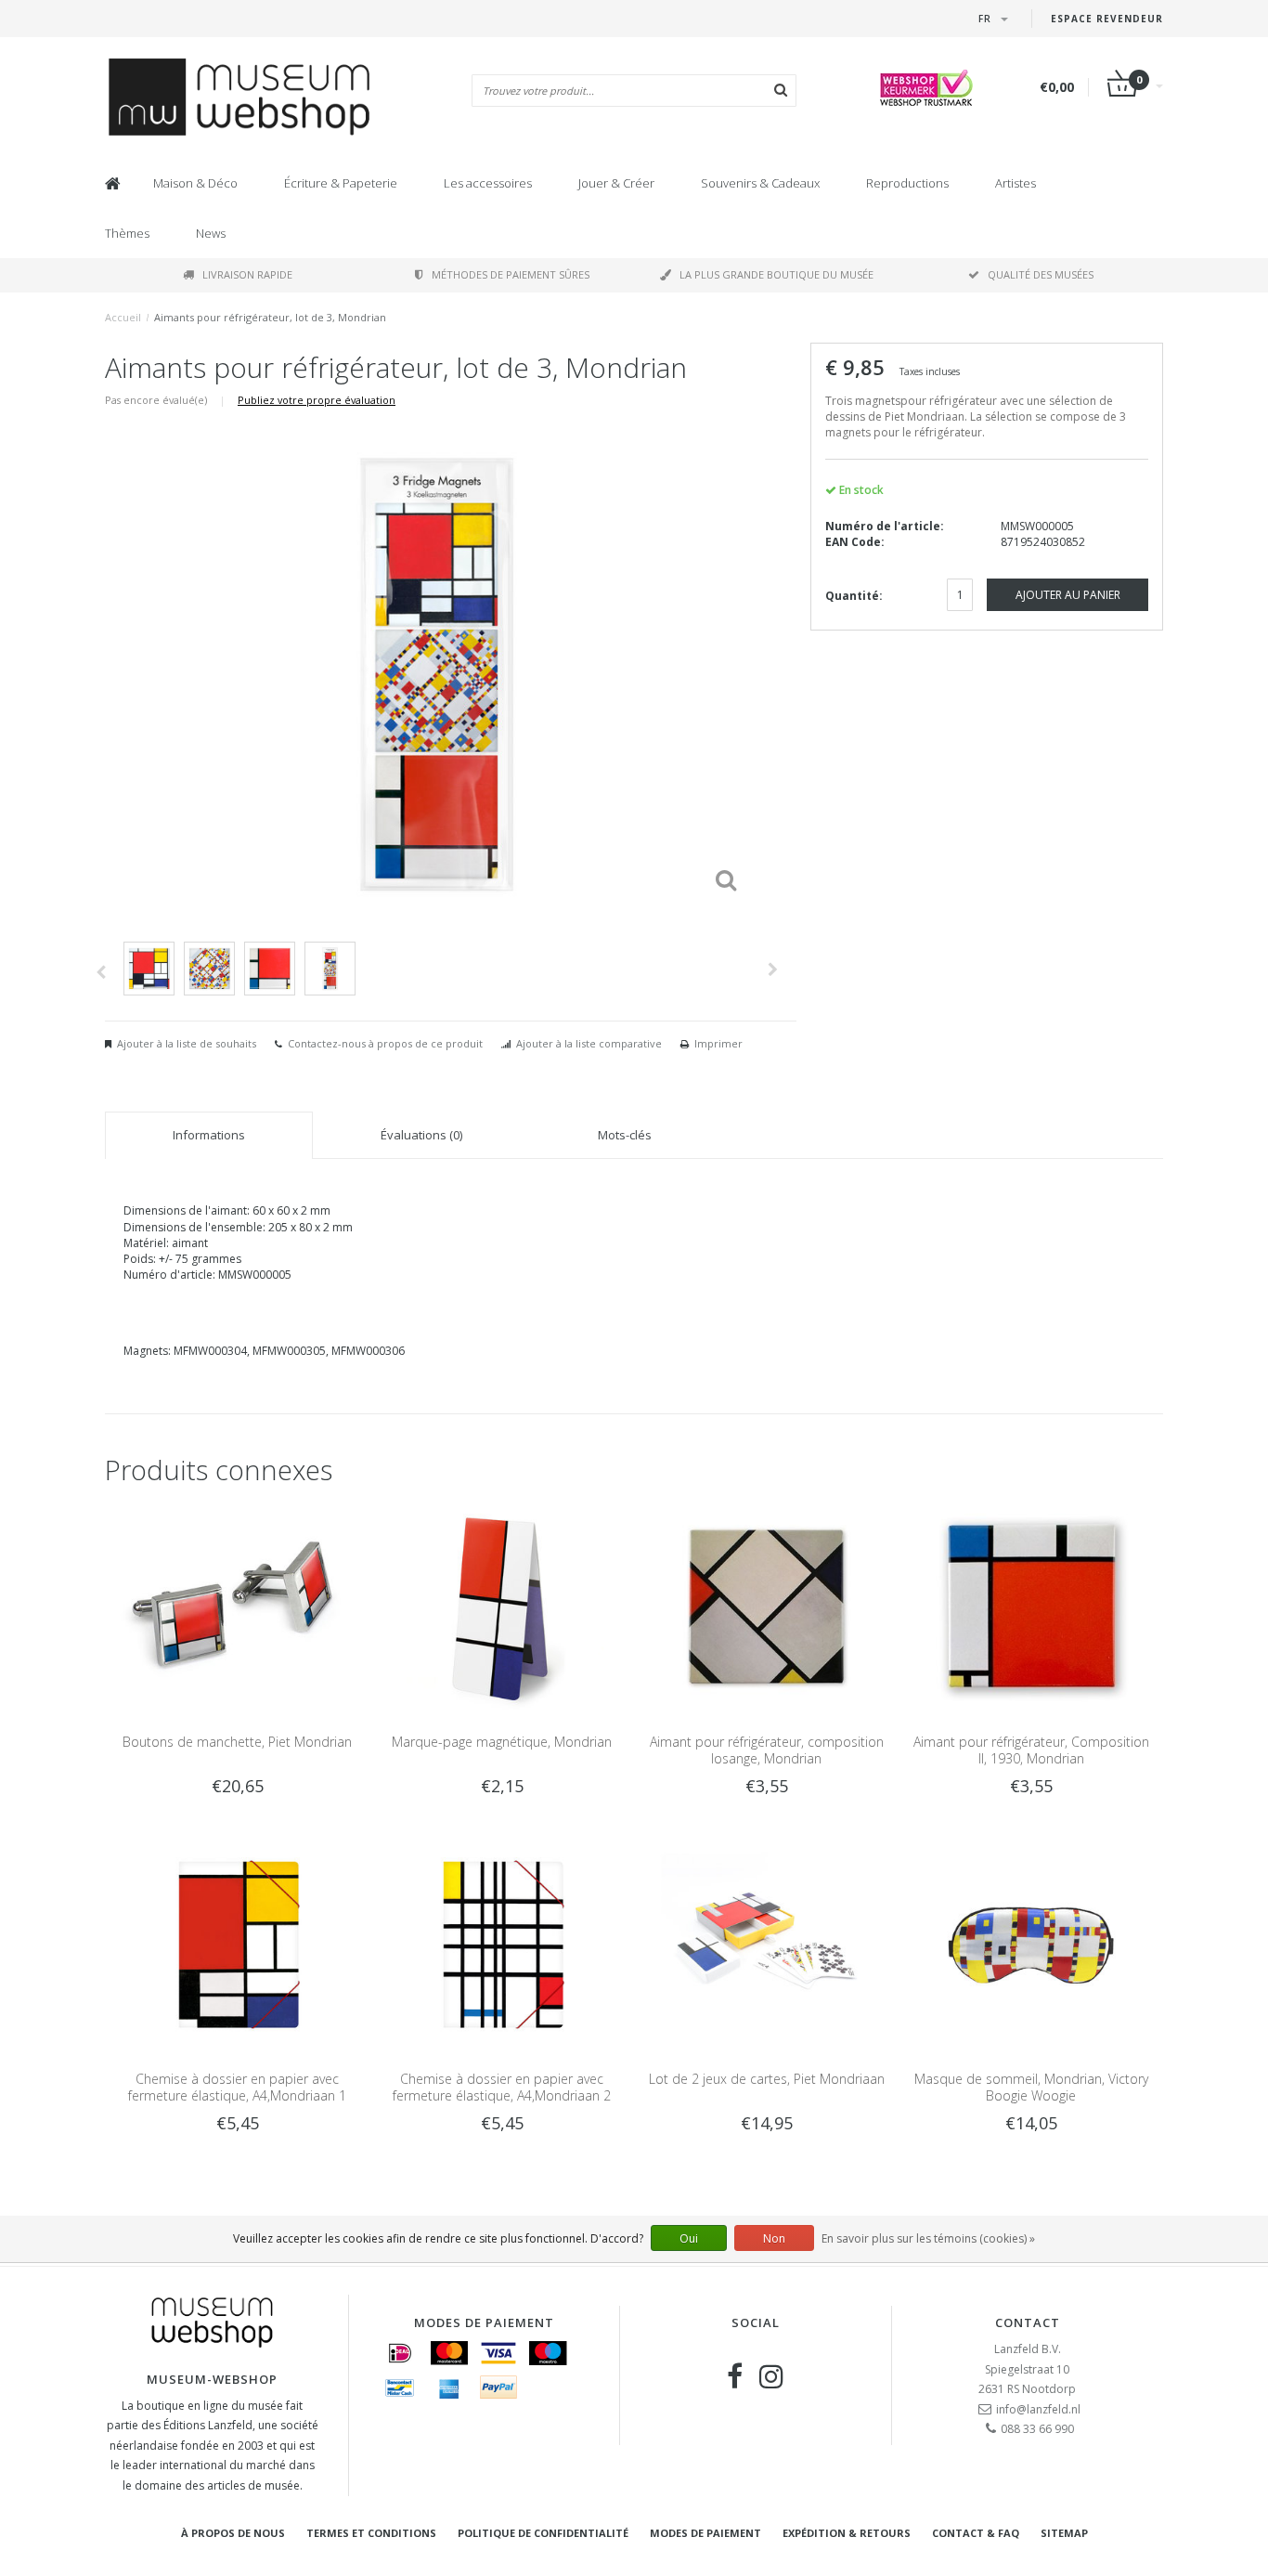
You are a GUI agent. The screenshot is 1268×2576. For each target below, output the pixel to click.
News (211, 233)
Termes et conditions (371, 2533)
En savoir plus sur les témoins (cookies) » (928, 2238)
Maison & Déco (195, 183)
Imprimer (718, 1043)
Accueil (123, 317)
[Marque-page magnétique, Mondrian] (502, 1606)
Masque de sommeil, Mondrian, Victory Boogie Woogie (1031, 2087)
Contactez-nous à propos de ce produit (385, 1043)
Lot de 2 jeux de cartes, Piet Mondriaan (767, 2079)
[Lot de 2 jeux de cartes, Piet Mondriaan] (766, 1944)
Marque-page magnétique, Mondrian (502, 1742)
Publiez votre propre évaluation (317, 400)
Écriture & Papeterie (341, 183)
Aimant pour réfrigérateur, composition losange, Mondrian (767, 1750)
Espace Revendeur (1107, 19)
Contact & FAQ (976, 2533)
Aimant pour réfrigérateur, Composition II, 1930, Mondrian (1031, 1750)
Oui (689, 2238)
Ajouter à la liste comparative (589, 1043)
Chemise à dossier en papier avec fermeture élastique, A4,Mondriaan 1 (237, 2087)
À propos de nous (233, 2533)
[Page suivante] (773, 969)
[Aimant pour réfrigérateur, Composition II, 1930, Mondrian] (1031, 1606)
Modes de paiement (705, 2533)
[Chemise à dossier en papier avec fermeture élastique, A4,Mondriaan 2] (502, 1944)
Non (774, 2238)
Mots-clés (625, 1135)
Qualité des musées (1041, 274)
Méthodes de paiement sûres (511, 274)
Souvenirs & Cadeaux (760, 183)
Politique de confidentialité (543, 2533)
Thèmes (127, 233)
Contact (1028, 2322)
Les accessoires (488, 183)
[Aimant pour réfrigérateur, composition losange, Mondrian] (766, 1606)
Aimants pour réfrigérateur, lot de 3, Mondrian (270, 317)
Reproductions (907, 183)
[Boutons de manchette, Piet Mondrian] (237, 1606)
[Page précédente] (101, 972)
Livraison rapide (247, 274)
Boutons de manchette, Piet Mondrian (237, 1742)
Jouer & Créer (616, 183)
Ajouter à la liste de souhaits (187, 1043)
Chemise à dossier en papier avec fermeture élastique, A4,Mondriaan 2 (502, 2087)
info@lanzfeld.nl (1038, 2409)
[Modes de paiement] (400, 2353)
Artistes (1016, 183)
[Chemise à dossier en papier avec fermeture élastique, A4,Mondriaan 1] (237, 1944)
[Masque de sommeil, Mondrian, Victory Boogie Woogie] (1031, 1944)
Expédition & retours (847, 2533)
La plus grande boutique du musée (776, 274)
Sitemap (1064, 2533)
